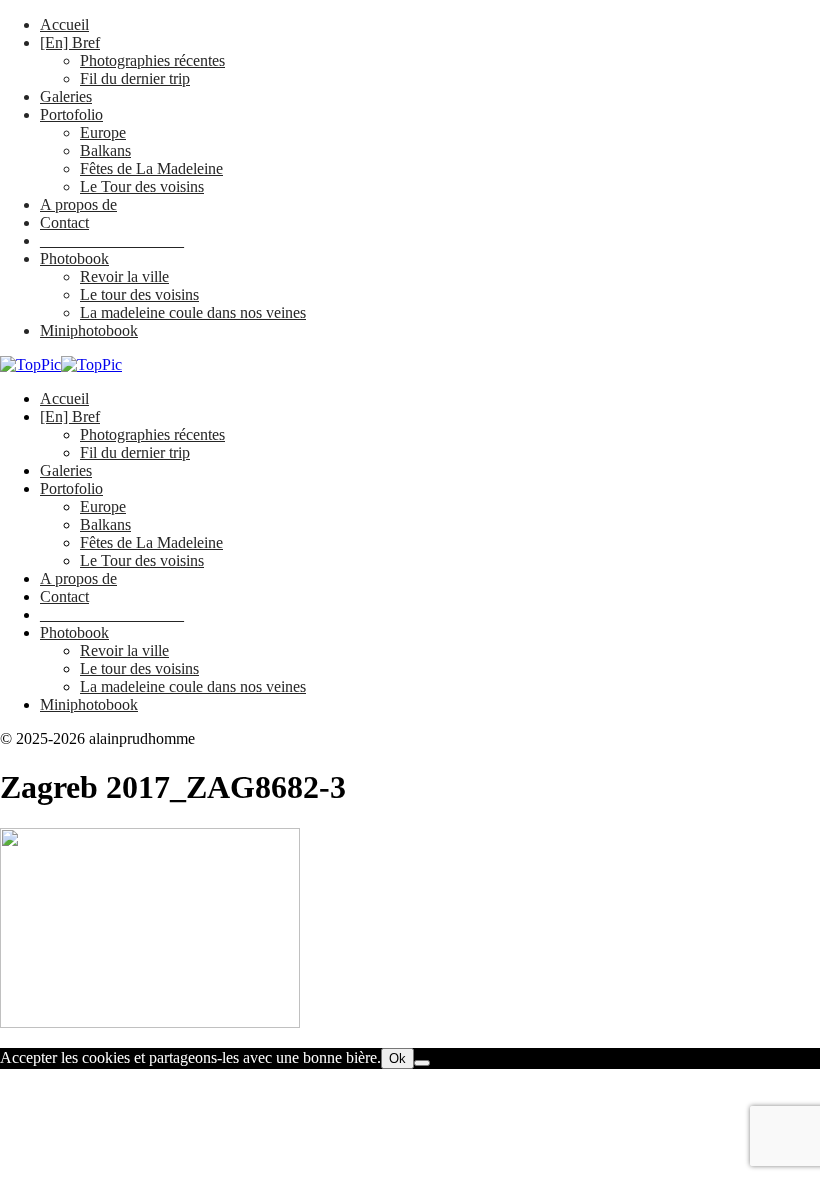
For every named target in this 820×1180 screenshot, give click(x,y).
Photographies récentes (152, 60)
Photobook (74, 258)
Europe (103, 132)
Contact (64, 222)
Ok (397, 1058)
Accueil (64, 24)
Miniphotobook (89, 330)
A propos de (78, 204)
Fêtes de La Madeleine (151, 168)
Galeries (66, 96)
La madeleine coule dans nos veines (193, 312)
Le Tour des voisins (142, 186)
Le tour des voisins (139, 294)
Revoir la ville (124, 276)
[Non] (422, 1063)
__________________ (112, 240)
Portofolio (71, 114)
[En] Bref (70, 42)
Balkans (105, 150)
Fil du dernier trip (135, 78)
